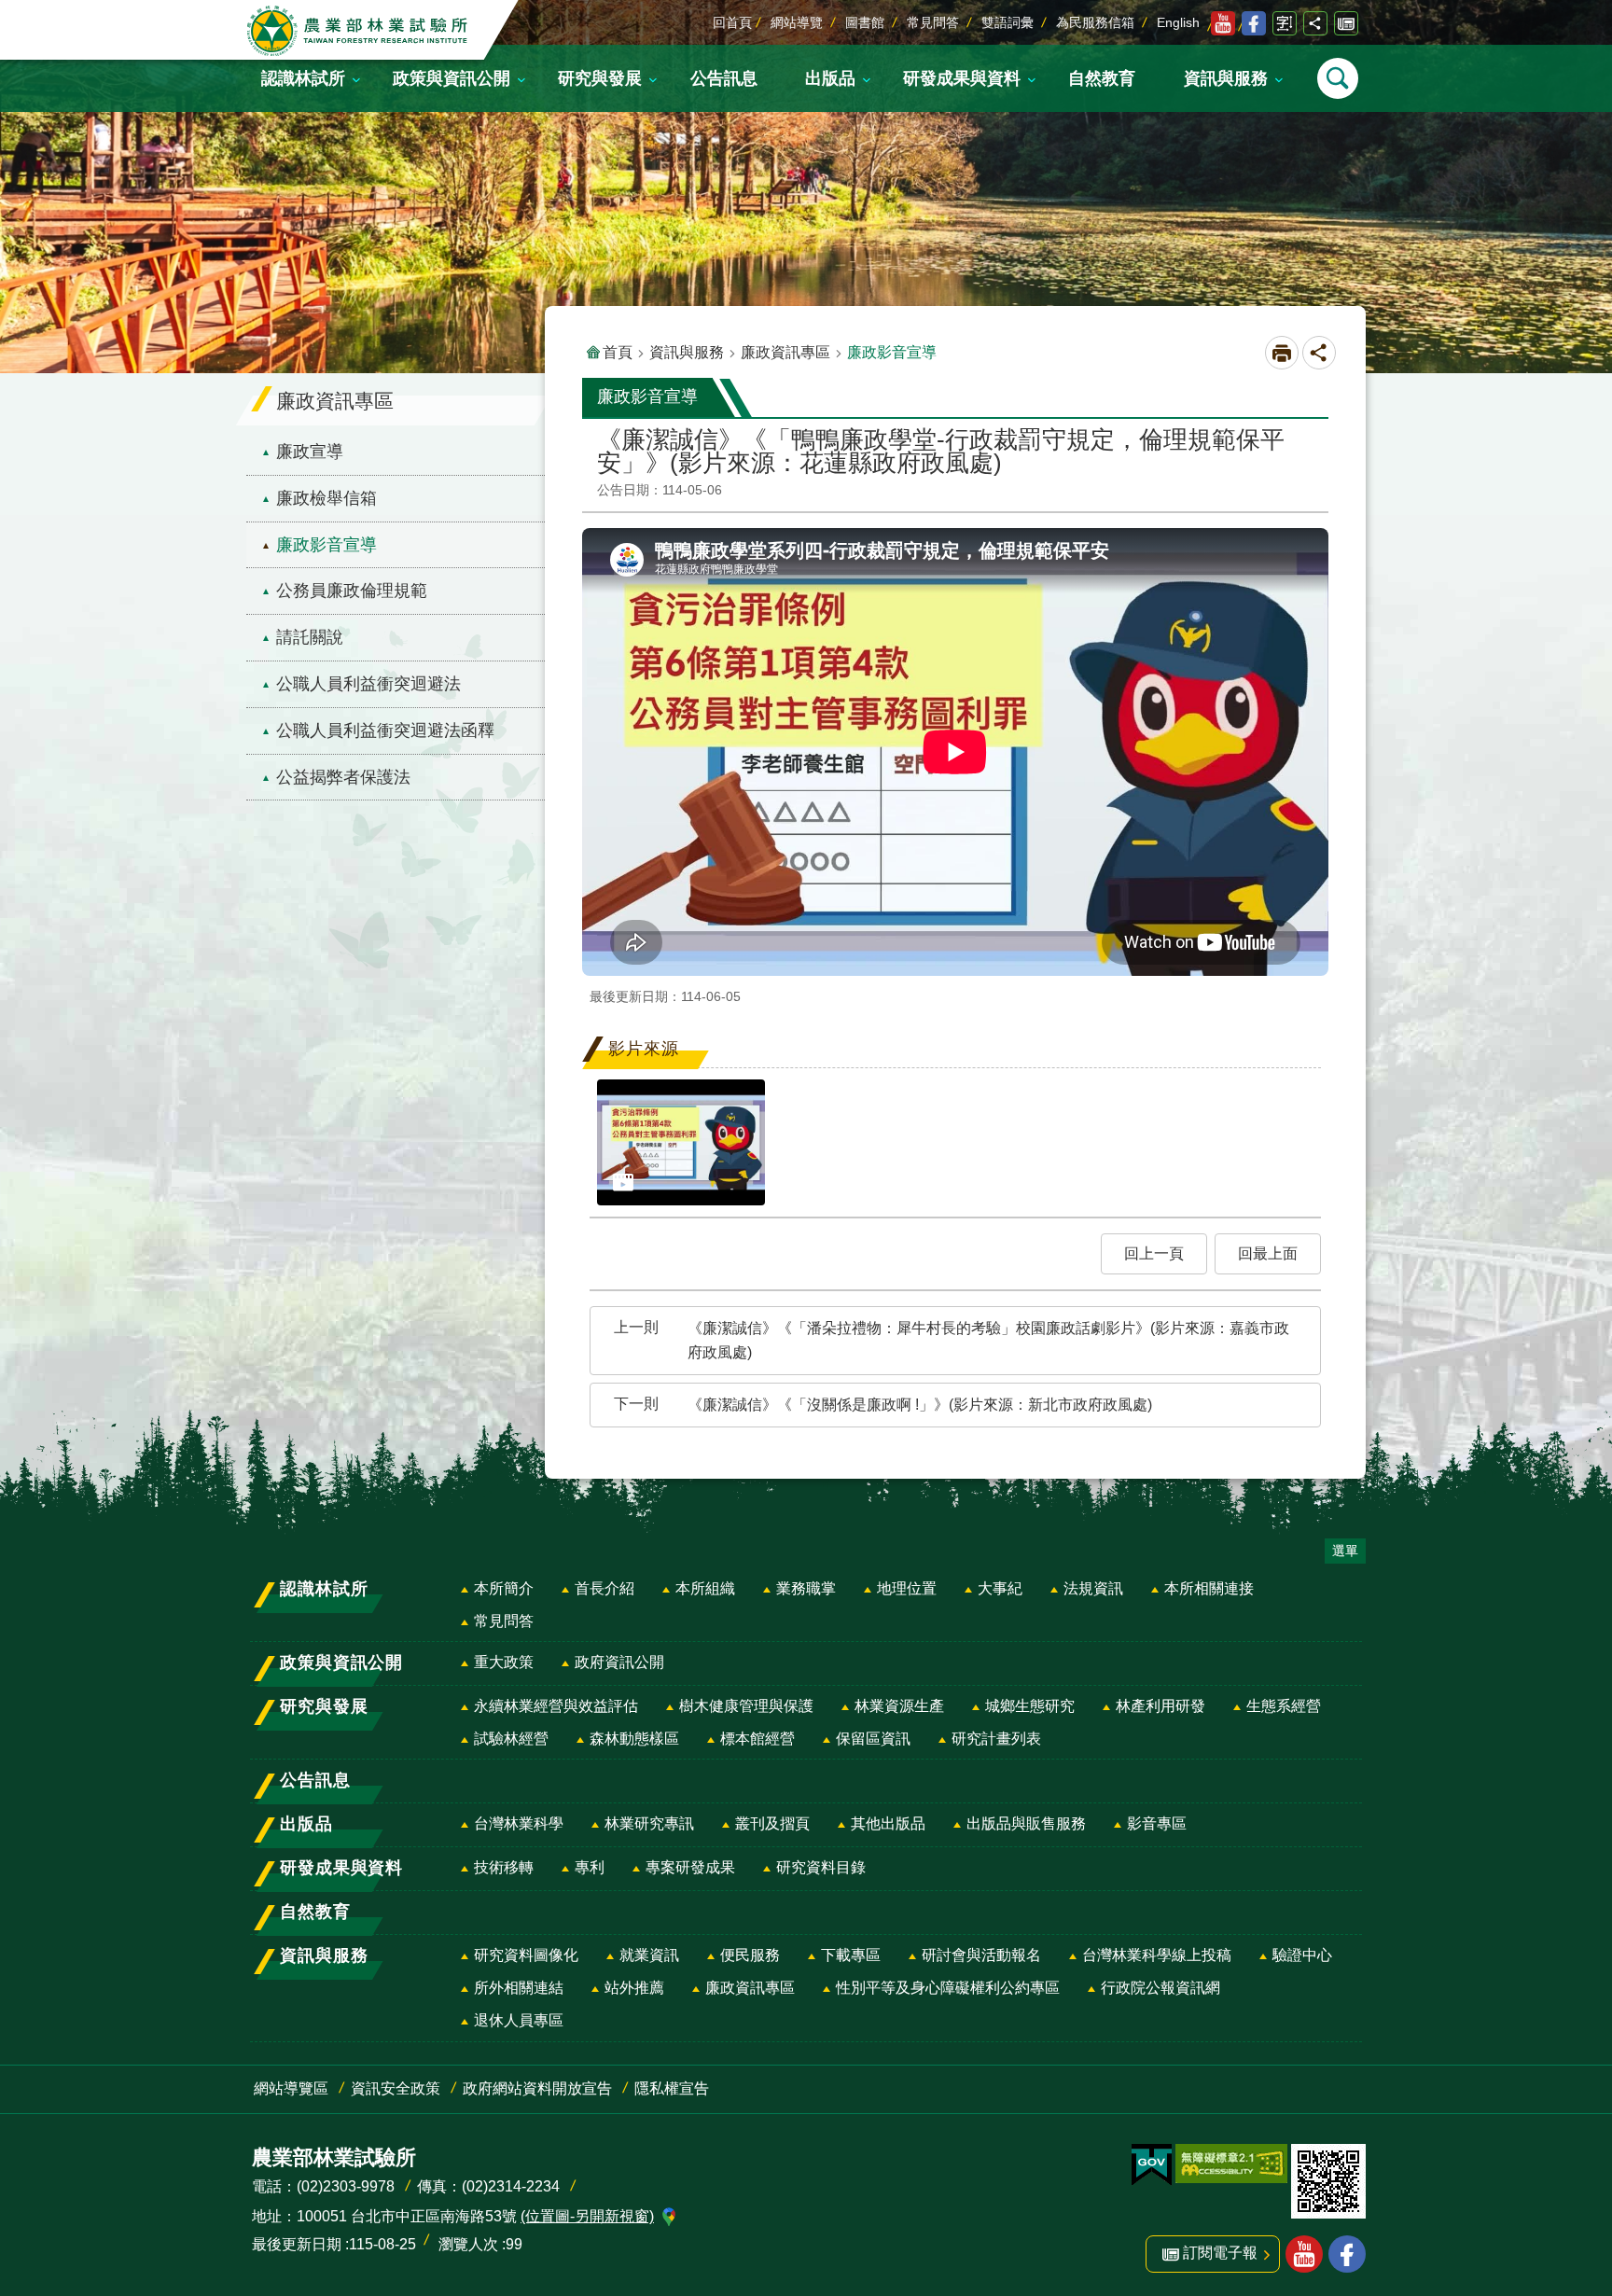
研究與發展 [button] (600, 78)
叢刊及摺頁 (772, 1823)
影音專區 (1157, 1823)
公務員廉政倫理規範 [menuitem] (352, 591)
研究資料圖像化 (526, 1955)
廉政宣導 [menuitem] (310, 452)
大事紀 (1000, 1588)
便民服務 (750, 1955)
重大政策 (504, 1662)
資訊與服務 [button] (1226, 78)
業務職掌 (806, 1588)
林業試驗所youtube (1223, 23)
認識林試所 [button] (303, 78)
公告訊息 (724, 78)
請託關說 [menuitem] (310, 637)
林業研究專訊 (649, 1823)
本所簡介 (504, 1588)
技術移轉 (504, 1867)
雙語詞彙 (1007, 22)
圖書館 (865, 22)
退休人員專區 (519, 2020)
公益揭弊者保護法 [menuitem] (343, 777)
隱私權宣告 (672, 2088)
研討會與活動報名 (981, 1955)
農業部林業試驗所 (359, 31)
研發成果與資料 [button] (962, 78)
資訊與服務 (687, 352)
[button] (1154, 1254)
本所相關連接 (1209, 1588)
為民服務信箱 (1095, 22)
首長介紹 (604, 1588)
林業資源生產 (899, 1706)
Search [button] (1338, 78)
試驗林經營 (511, 1739)
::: (15, 13)
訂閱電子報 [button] (1220, 2253)
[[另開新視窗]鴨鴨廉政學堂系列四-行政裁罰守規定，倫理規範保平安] (681, 1142)
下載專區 (851, 1955)
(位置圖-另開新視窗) (587, 2216)
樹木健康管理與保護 (746, 1706)
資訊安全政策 (396, 2088)
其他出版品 (888, 1823)
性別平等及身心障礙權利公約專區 (948, 1988)
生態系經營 (1284, 1706)
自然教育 (1102, 78)
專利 (590, 1867)
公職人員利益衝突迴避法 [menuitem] (368, 684)
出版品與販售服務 (1026, 1823)
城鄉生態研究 (1030, 1706)
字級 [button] (1285, 23)
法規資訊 (1093, 1588)
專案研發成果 (690, 1867)
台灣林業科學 (519, 1823)
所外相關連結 (519, 1988)
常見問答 (933, 22)
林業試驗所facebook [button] (1347, 2254)
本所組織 (705, 1588)
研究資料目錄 (821, 1867)
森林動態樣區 (634, 1739)
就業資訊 (649, 1955)
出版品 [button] (830, 78)
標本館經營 (757, 1739)
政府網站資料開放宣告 (537, 2088)
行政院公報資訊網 (1160, 1988)
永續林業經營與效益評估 (556, 1706)
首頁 (618, 352)
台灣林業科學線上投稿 (1157, 1955)
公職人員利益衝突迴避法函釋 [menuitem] (385, 731)
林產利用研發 (1160, 1706)
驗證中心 (1302, 1955)
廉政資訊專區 (785, 352)
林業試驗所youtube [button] (1304, 2254)
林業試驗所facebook (1254, 23)
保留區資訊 (873, 1739)
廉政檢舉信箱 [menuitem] (327, 498)
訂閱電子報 (1346, 23)
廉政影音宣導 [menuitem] (327, 545)
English (1178, 22)
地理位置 (907, 1588)
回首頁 (732, 22)
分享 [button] (1315, 23)
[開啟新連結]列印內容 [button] (1282, 353)
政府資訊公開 (619, 1662)
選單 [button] (1345, 1551)
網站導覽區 (291, 2088)
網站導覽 (797, 22)
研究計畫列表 (996, 1739)
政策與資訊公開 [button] (452, 78)
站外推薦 (634, 1988)
